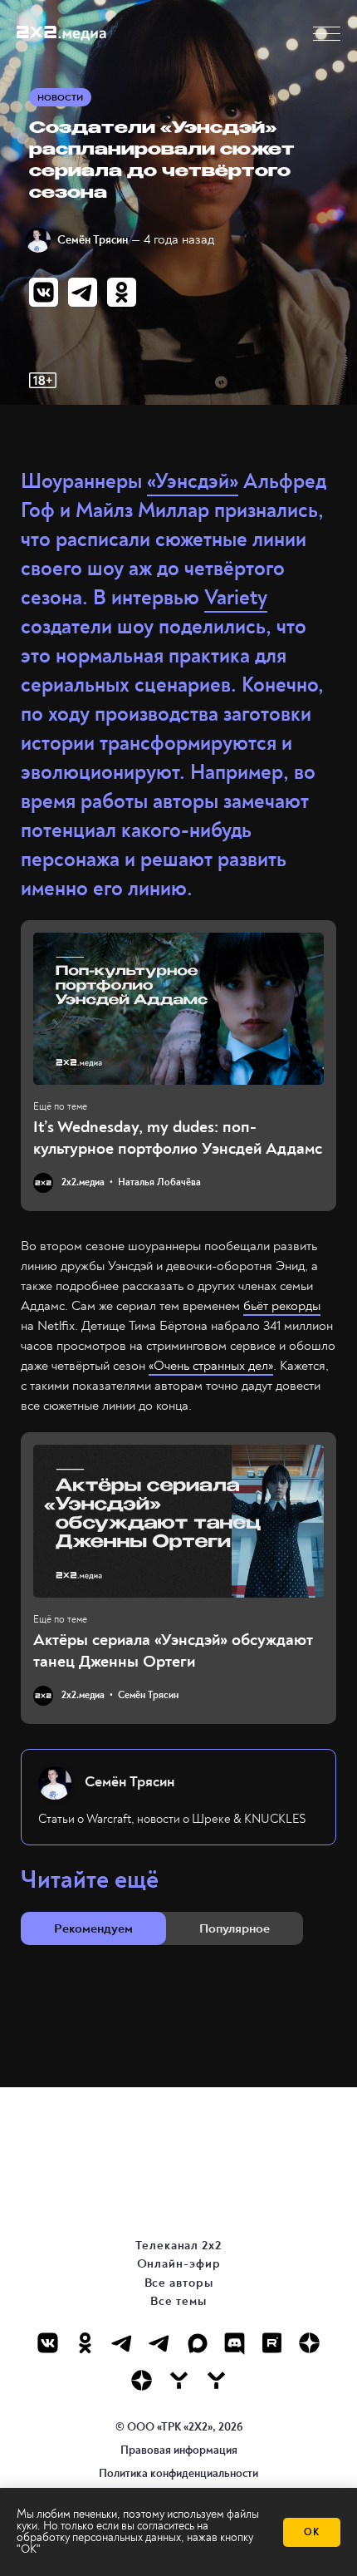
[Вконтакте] (48, 2343)
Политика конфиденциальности (178, 2473)
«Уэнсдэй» (193, 482)
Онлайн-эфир (179, 2264)
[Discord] (235, 2343)
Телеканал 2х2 (178, 2246)
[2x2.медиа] (160, 2343)
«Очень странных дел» (211, 1366)
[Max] (197, 2343)
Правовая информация (179, 2450)
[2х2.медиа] (142, 2380)
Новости (60, 98)
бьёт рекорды (282, 1306)
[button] (327, 34)
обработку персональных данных (99, 2537)
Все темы (178, 2301)
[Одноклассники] (85, 2343)
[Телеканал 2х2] (122, 2343)
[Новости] (216, 2380)
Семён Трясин (93, 240)
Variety (236, 598)
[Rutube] (272, 2343)
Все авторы (179, 2283)
